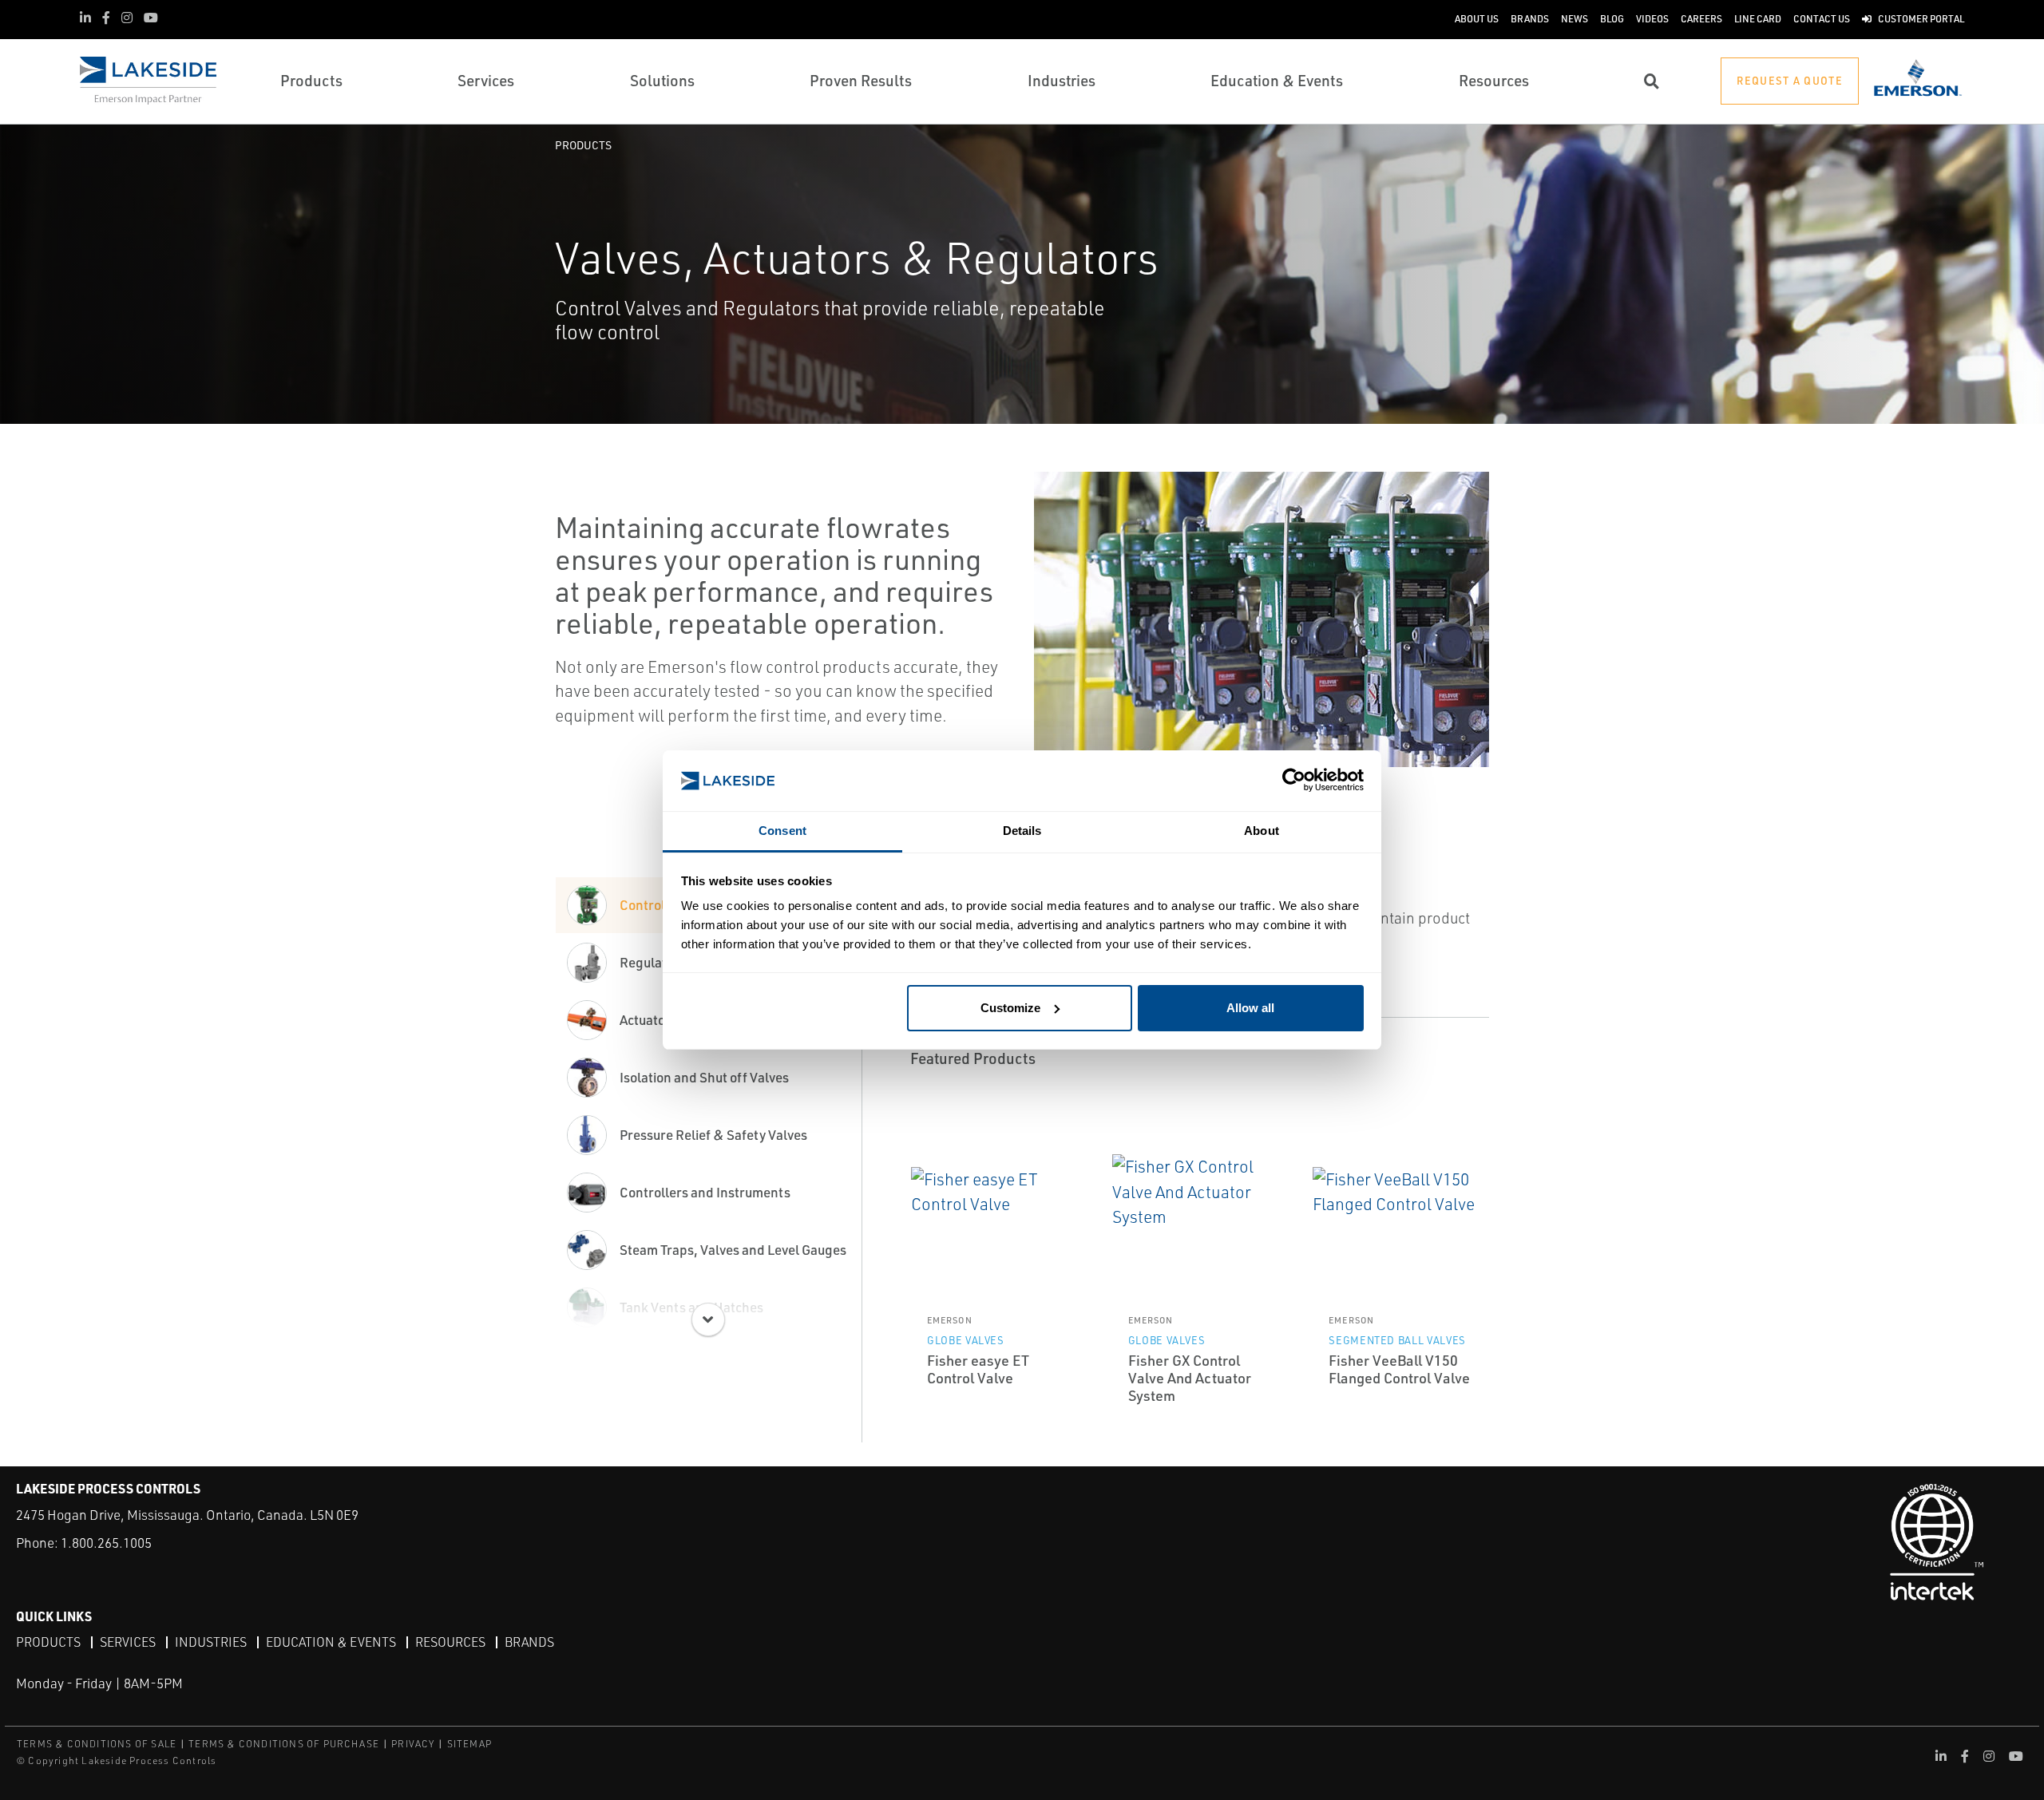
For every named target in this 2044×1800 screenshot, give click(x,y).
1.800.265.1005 (106, 1543)
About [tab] (1262, 831)
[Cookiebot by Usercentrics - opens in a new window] (1294, 781)
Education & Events (331, 1642)
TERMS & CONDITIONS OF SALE (97, 1744)
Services (128, 1642)
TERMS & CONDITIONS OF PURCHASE (284, 1744)
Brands (529, 1642)
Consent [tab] (782, 831)
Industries (211, 1642)
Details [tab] (1022, 831)
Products (583, 145)
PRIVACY (413, 1744)
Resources (450, 1642)
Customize (1010, 1008)
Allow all (1250, 1008)
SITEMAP (469, 1744)
